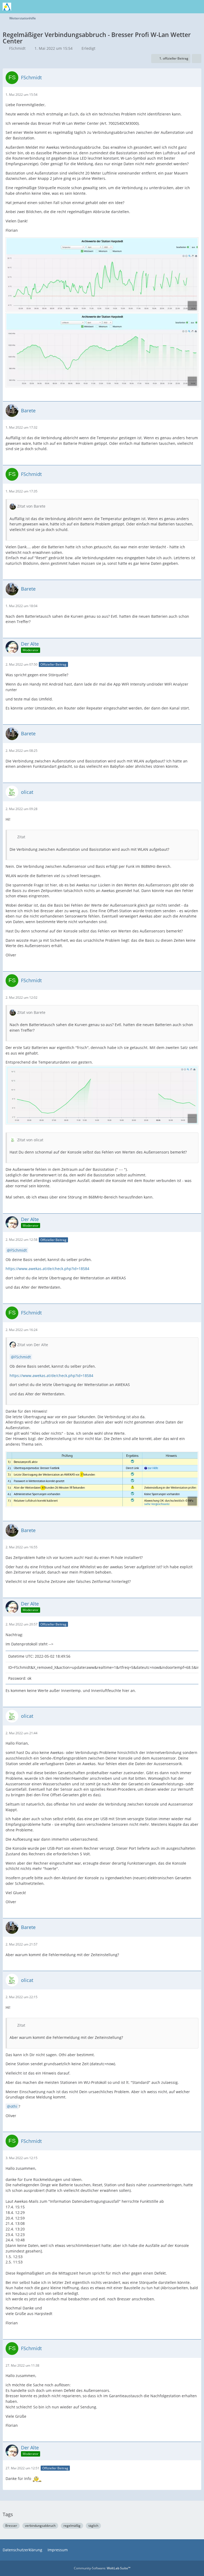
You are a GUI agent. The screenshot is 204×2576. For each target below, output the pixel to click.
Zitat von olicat (30, 1140)
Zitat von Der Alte (33, 1345)
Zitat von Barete (31, 506)
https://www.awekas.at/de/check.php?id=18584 (47, 1269)
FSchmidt (17, 48)
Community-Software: (102, 2568)
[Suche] (171, 7)
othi (14, 2106)
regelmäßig (72, 2526)
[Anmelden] (184, 7)
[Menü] (197, 7)
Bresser (11, 2526)
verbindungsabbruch (40, 2526)
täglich (93, 2526)
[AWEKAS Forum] (7, 7)
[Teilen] (197, 59)
